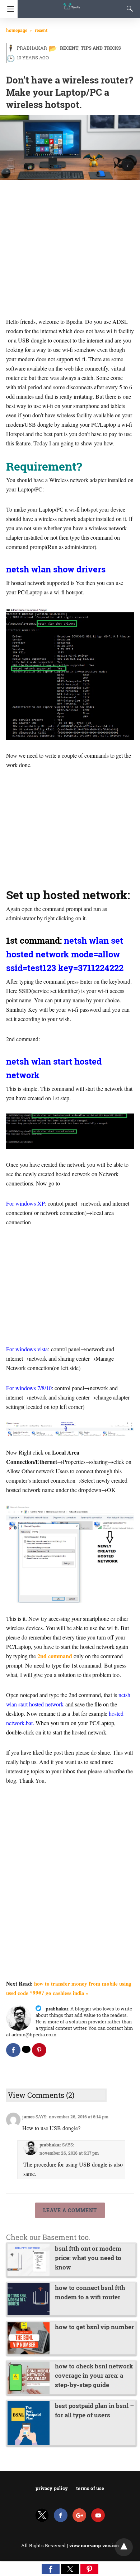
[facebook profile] (61, 2515)
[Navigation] (9, 9)
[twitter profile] (42, 2515)
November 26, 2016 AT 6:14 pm (79, 2117)
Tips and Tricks (101, 48)
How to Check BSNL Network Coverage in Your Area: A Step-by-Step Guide (94, 2375)
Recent (41, 30)
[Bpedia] (72, 3)
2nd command (55, 1656)
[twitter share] (26, 2049)
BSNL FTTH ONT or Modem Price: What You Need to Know (88, 2258)
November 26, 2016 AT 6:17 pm (69, 2153)
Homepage (17, 30)
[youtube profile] (98, 2515)
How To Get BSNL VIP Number (94, 2327)
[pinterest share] (39, 2050)
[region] (70, 240)
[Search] (128, 9)
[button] (51, 2569)
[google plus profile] (79, 2515)
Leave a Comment (70, 2210)
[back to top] (124, 2547)
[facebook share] (13, 2050)
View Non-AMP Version (94, 2545)
